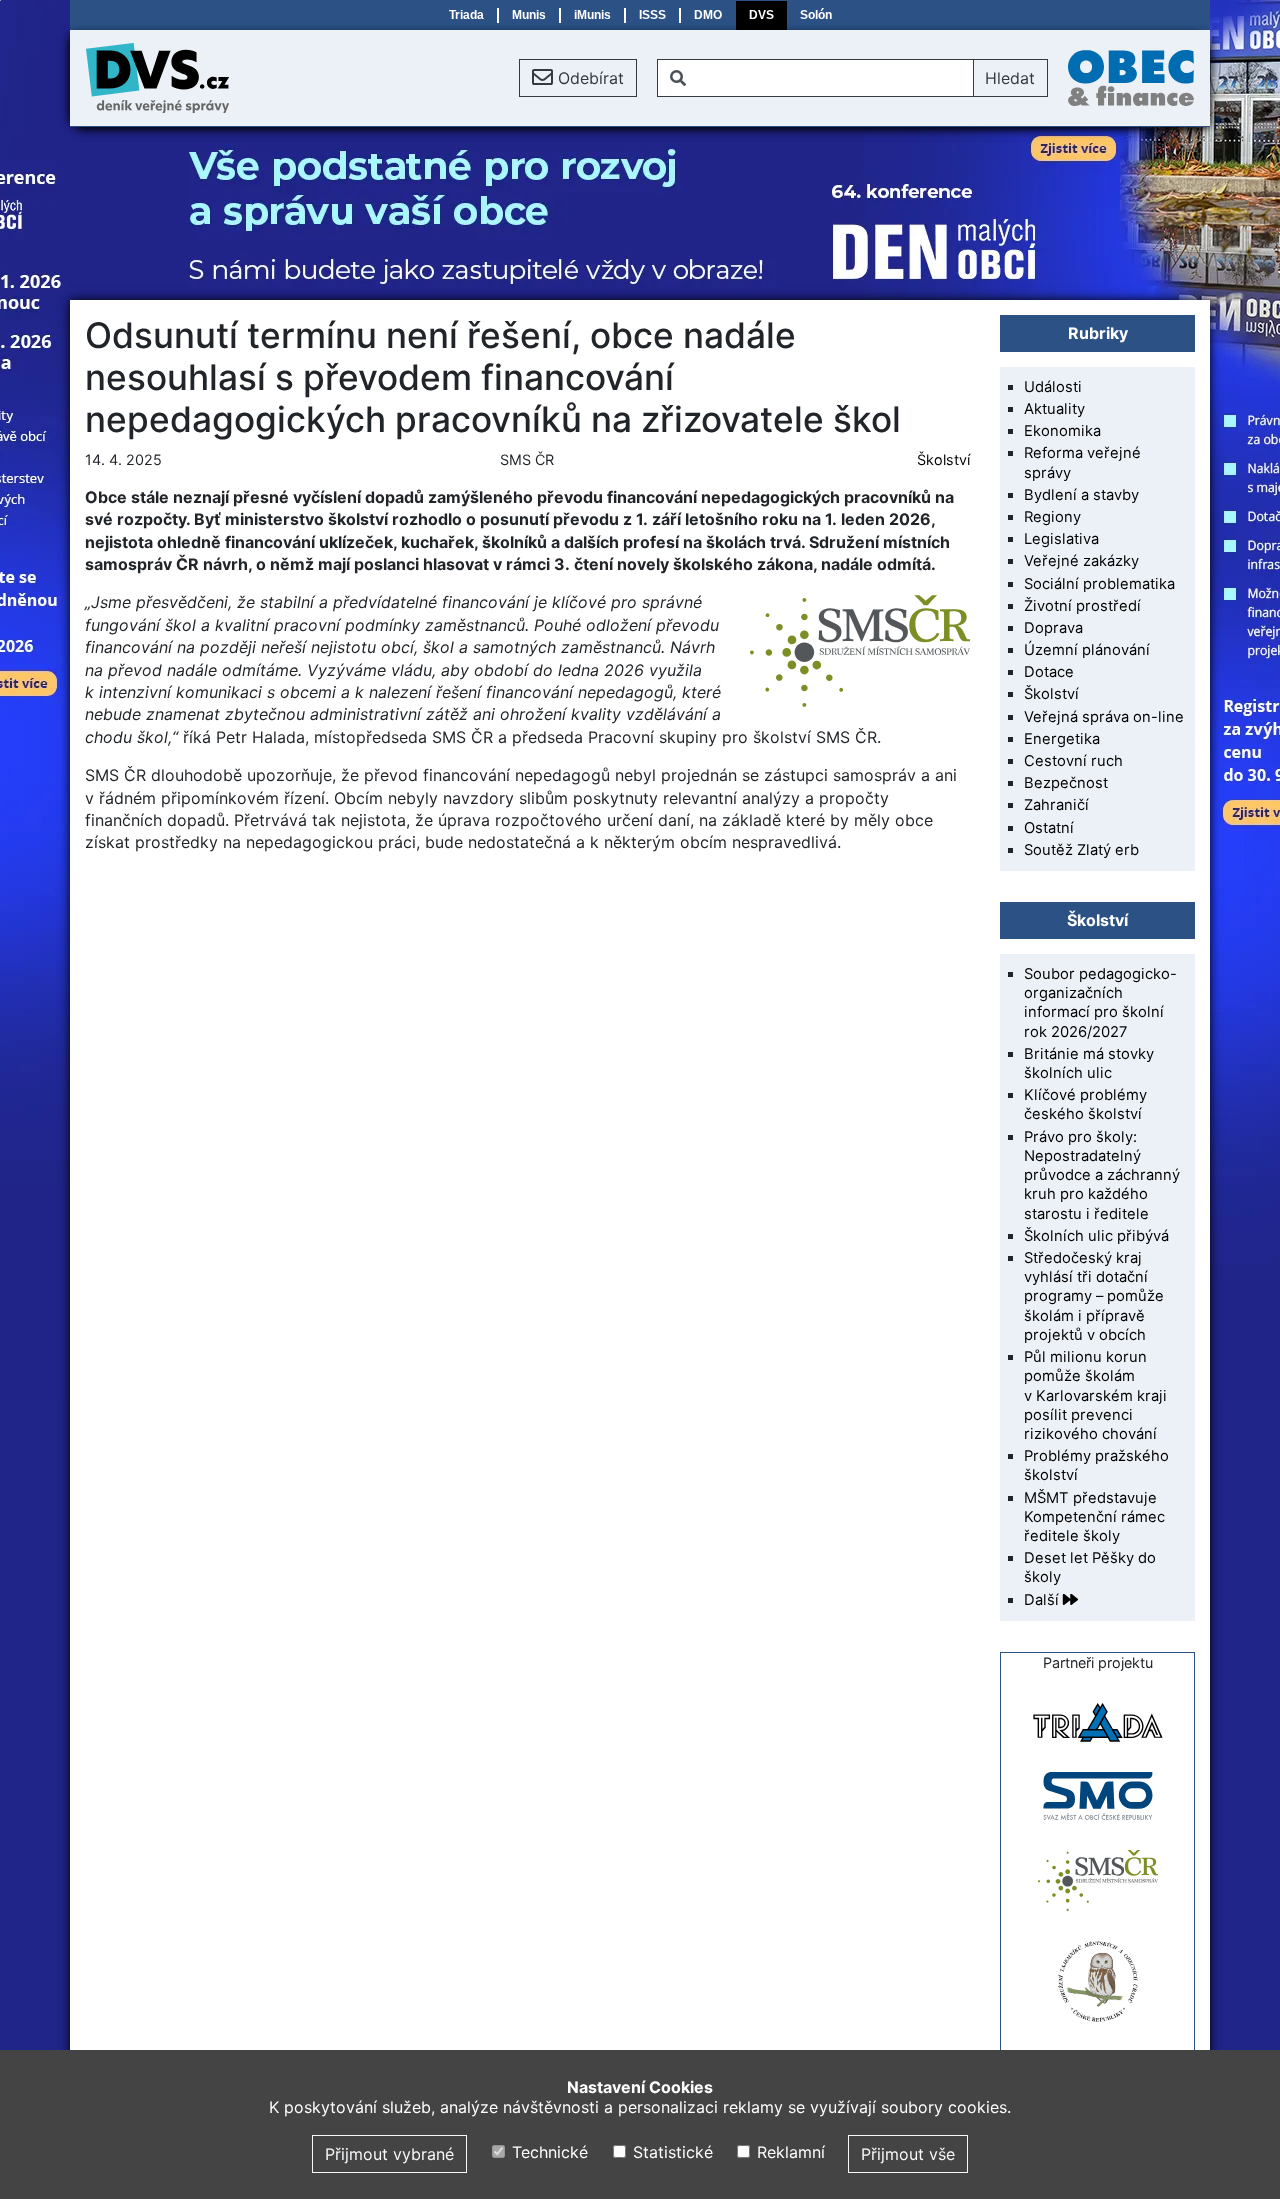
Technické (547, 2152)
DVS (761, 15)
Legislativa (1061, 539)
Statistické (670, 2152)
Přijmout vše (908, 2154)
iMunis (592, 15)
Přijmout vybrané (389, 2154)
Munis (529, 15)
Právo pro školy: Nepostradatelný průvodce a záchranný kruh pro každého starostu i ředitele (1102, 1175)
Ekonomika (1062, 431)
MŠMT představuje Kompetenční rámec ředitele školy (1094, 1517)
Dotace (1049, 672)
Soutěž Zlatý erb (1081, 850)
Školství (943, 459)
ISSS (652, 15)
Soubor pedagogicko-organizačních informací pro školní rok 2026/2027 (1100, 1003)
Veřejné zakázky (1081, 561)
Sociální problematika (1099, 584)
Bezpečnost (1066, 783)
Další (1043, 1600)
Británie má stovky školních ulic (1089, 1063)
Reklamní (788, 2152)
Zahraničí (1056, 805)
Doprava (1053, 628)
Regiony (1052, 517)
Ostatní (1049, 828)
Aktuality (1054, 409)
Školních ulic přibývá (1096, 1236)
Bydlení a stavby (1081, 495)
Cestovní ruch (1073, 761)
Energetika (1062, 739)
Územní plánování (1087, 650)
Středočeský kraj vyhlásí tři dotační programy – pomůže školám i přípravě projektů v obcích (1094, 1296)
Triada (466, 15)
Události (1053, 387)
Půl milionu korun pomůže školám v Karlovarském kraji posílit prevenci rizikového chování (1095, 1395)
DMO (708, 15)
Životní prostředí (1082, 606)
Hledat (1010, 78)
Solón (816, 15)
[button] (578, 78)
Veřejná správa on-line (1104, 717)
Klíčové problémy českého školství (1085, 1104)
